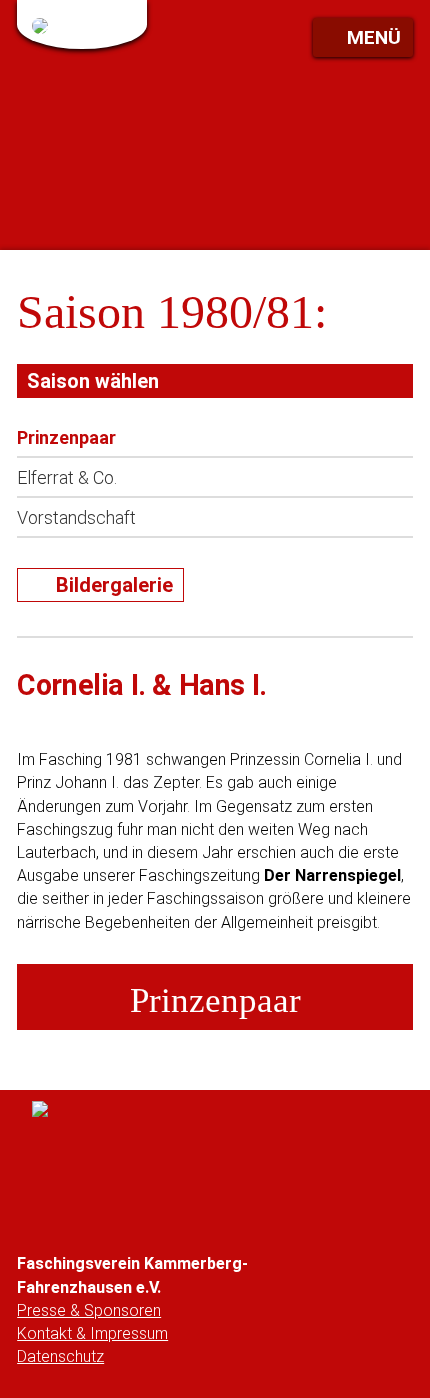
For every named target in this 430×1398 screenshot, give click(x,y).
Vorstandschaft (76, 517)
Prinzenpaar (66, 437)
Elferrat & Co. (67, 477)
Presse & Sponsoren (89, 1310)
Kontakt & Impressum (92, 1333)
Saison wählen (93, 381)
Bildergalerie (114, 585)
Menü (374, 37)
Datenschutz (60, 1356)
